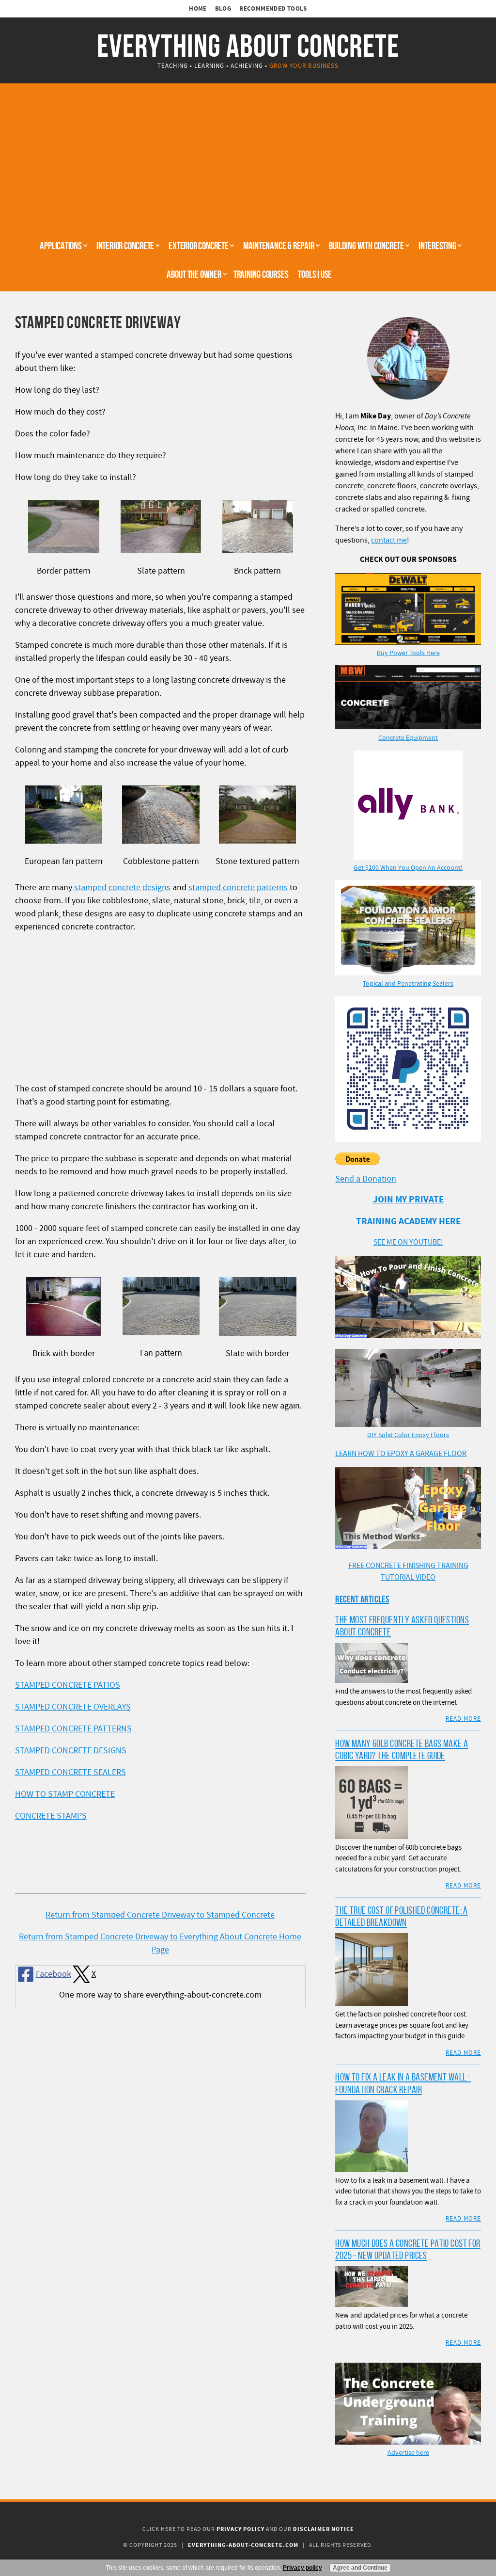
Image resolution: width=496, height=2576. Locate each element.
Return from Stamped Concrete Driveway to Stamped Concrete (160, 1915)
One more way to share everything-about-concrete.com (160, 1995)
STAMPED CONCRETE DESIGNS (71, 1751)
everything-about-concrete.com (243, 2545)
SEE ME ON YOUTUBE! (408, 1242)
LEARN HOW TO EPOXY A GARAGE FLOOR (401, 1454)
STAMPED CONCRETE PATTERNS (73, 1729)
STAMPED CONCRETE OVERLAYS (73, 1707)
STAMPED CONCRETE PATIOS (68, 1685)
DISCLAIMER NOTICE (324, 2529)
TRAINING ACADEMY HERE (408, 1222)
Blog (223, 9)
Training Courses (261, 274)
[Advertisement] (248, 159)
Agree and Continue (360, 2568)
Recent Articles (362, 1599)
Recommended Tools (273, 9)
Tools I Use (315, 274)
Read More (463, 1719)
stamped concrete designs (122, 888)
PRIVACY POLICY (240, 2529)
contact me (389, 540)
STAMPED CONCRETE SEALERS (70, 1772)
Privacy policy (302, 2568)
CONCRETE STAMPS (51, 1816)
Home (198, 9)
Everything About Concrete (248, 46)
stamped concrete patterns (238, 888)
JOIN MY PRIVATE (408, 1200)
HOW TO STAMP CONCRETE (65, 1794)
